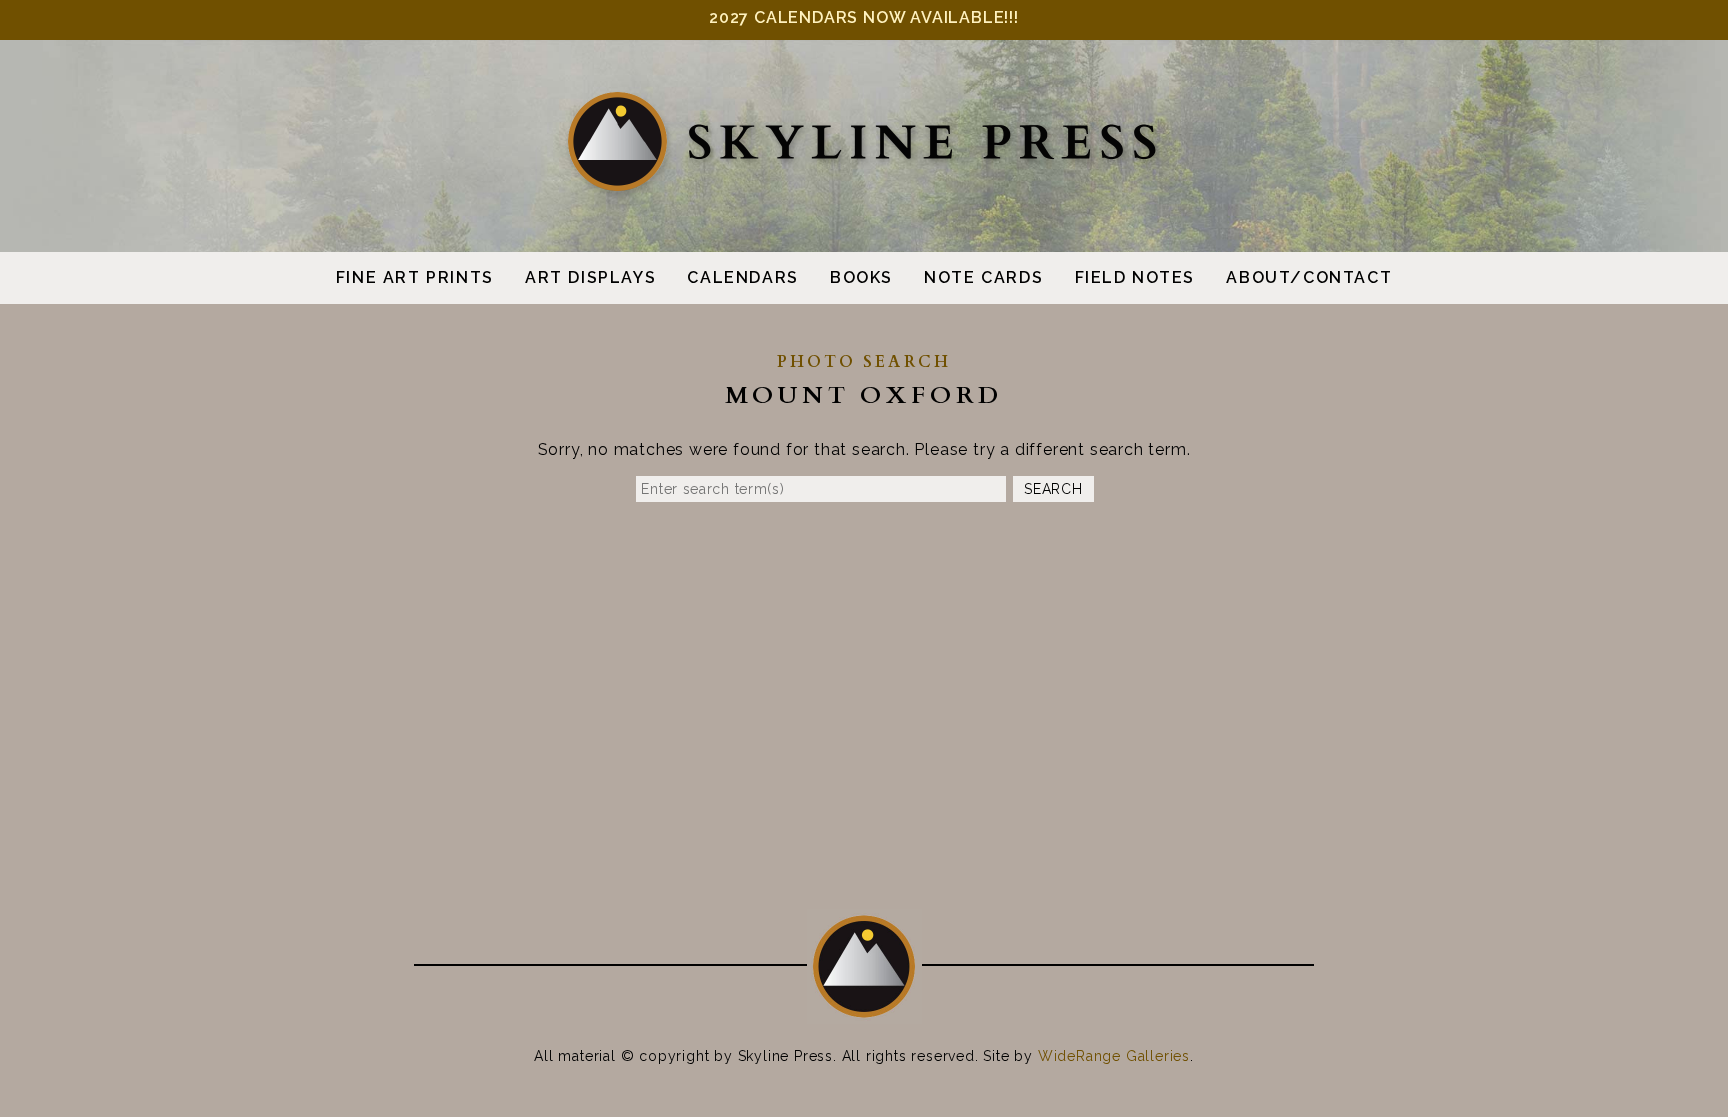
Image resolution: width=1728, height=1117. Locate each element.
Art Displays (590, 277)
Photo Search (864, 362)
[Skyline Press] (864, 187)
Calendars (742, 277)
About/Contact (1309, 277)
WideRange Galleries (1114, 1056)
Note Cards (983, 277)
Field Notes (1135, 277)
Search (1053, 489)
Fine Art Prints (415, 277)
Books (861, 277)
